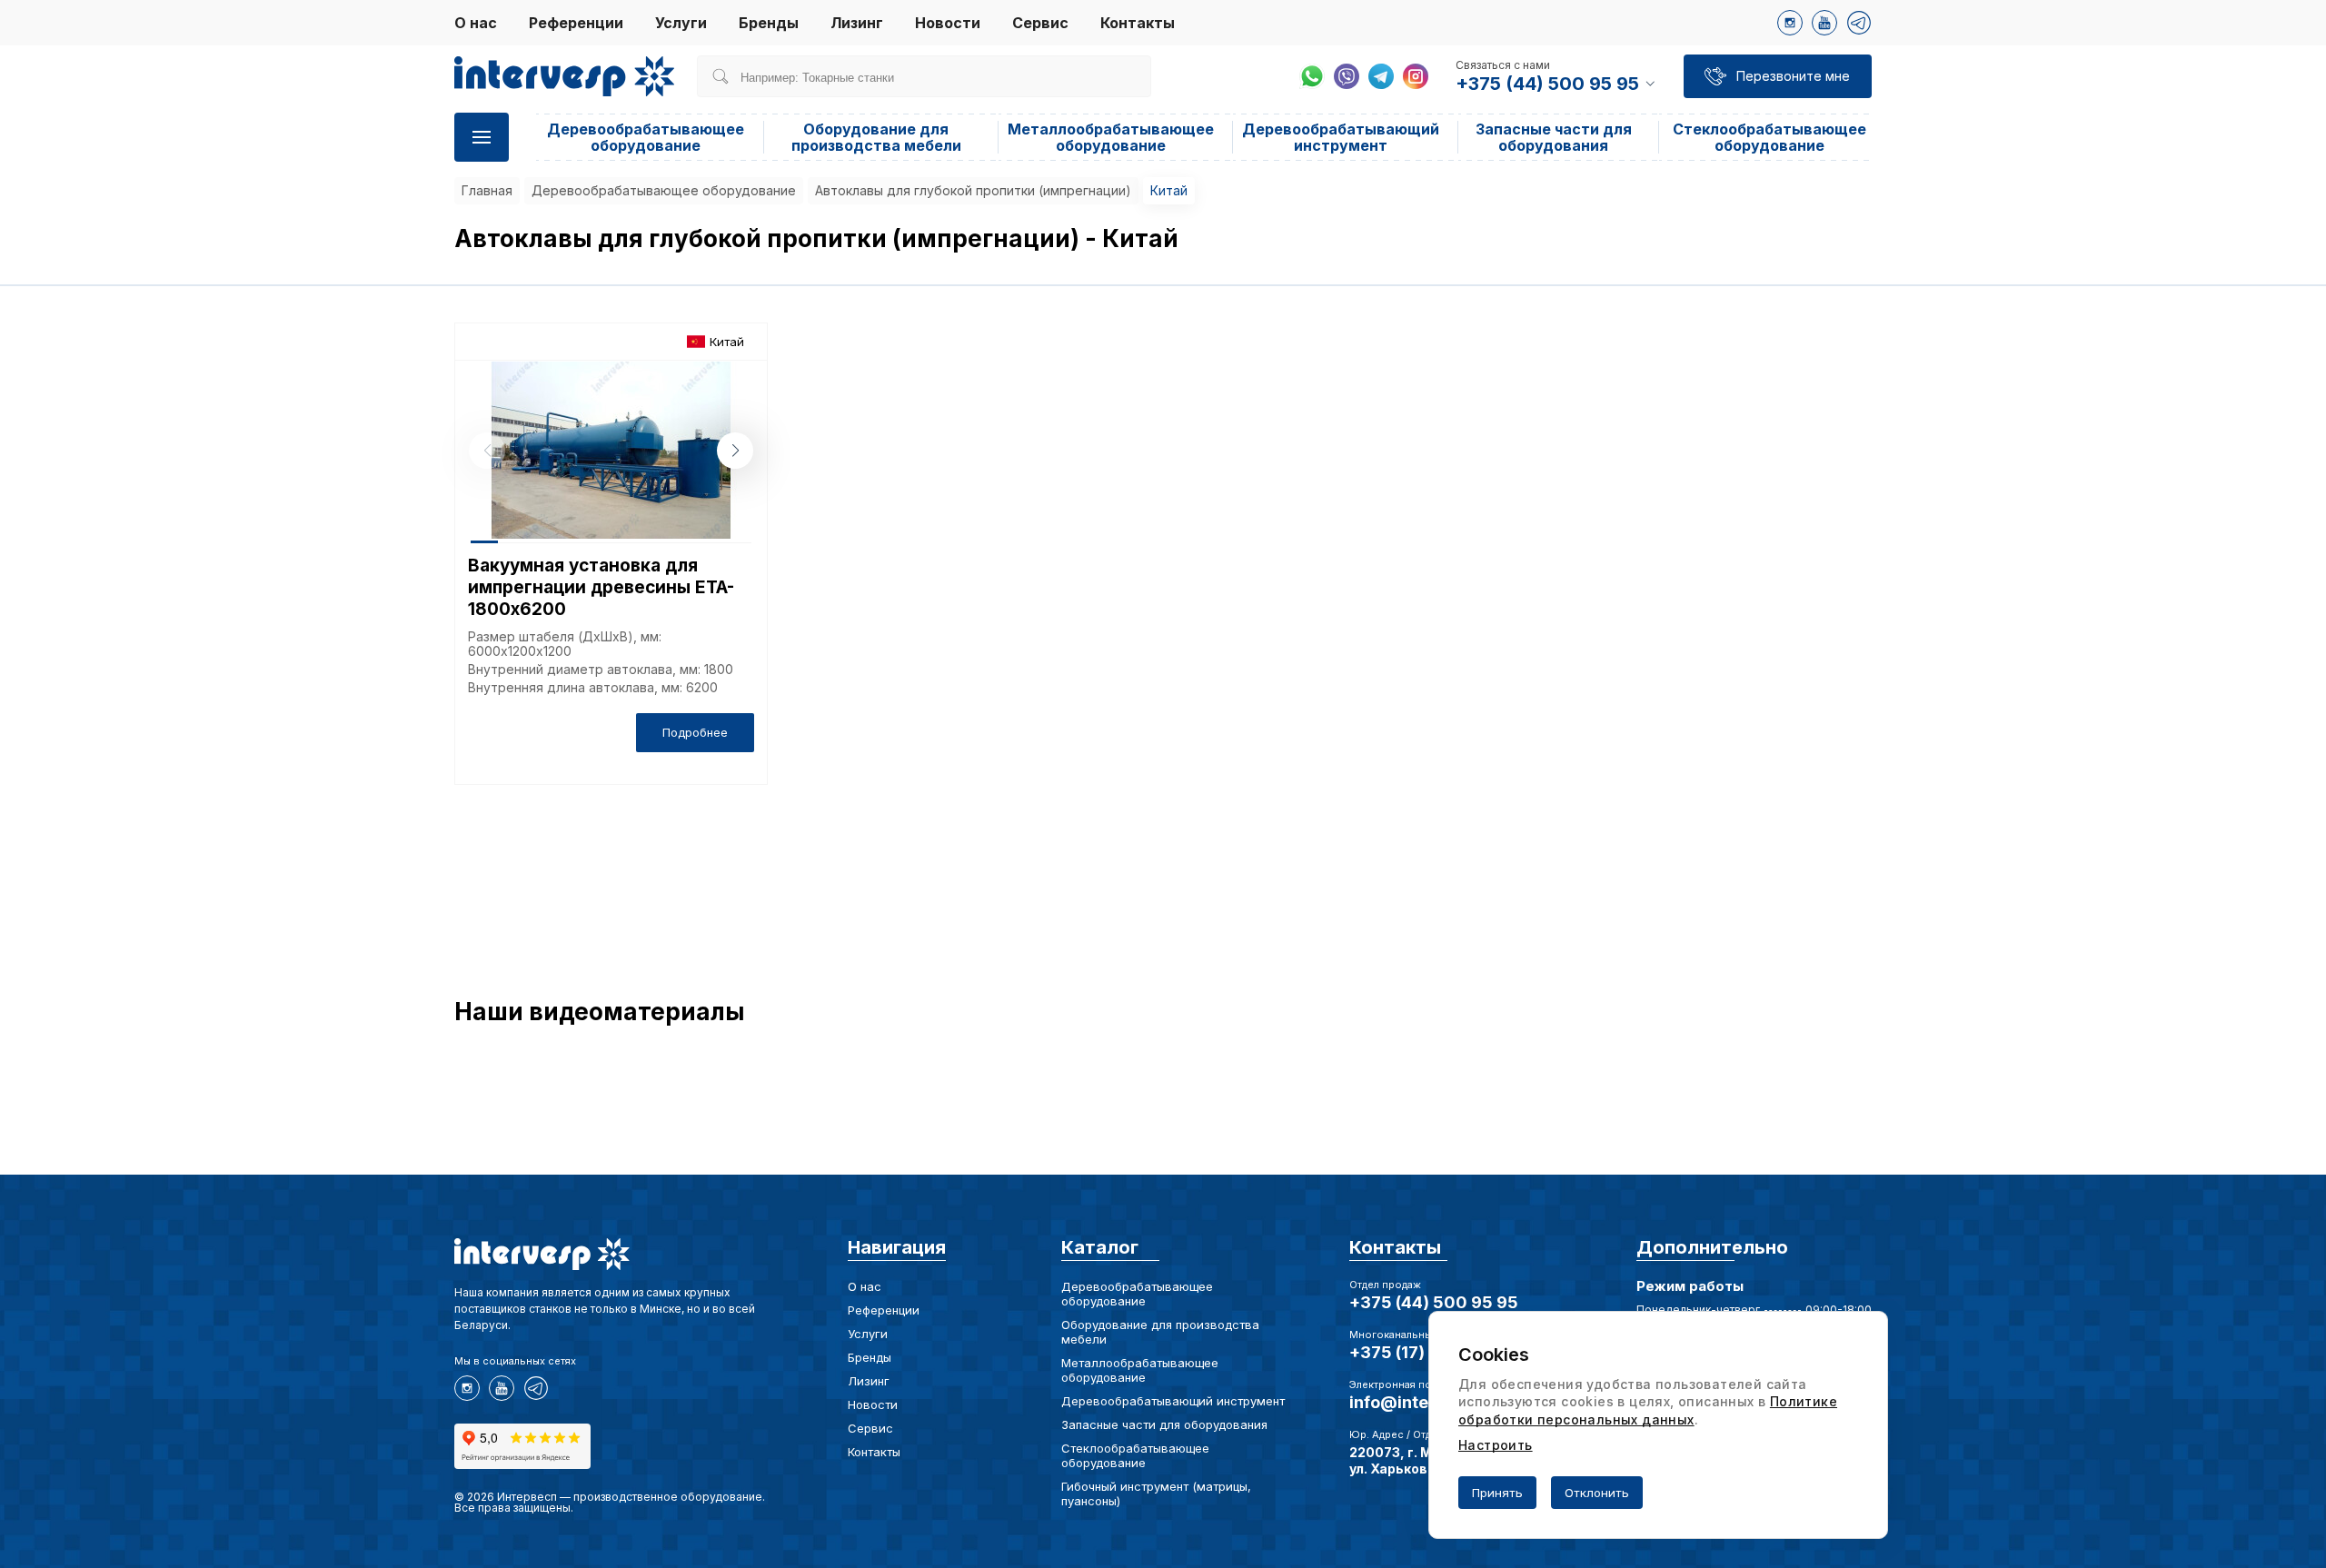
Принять (1497, 1493)
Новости (948, 23)
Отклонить (1597, 1493)
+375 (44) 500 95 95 (1434, 1302)
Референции (576, 23)
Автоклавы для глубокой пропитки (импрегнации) (973, 190)
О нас (476, 23)
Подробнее (695, 732)
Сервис (1040, 23)
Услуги (681, 23)
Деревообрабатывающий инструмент (1341, 137)
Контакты (1138, 23)
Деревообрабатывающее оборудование (646, 137)
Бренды (769, 23)
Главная (487, 190)
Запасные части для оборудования (1554, 137)
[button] (735, 451)
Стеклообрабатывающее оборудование (1769, 137)
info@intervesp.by (1424, 1402)
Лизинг (857, 23)
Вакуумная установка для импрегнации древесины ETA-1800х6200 (601, 587)
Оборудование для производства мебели (876, 137)
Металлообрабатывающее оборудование (1111, 137)
